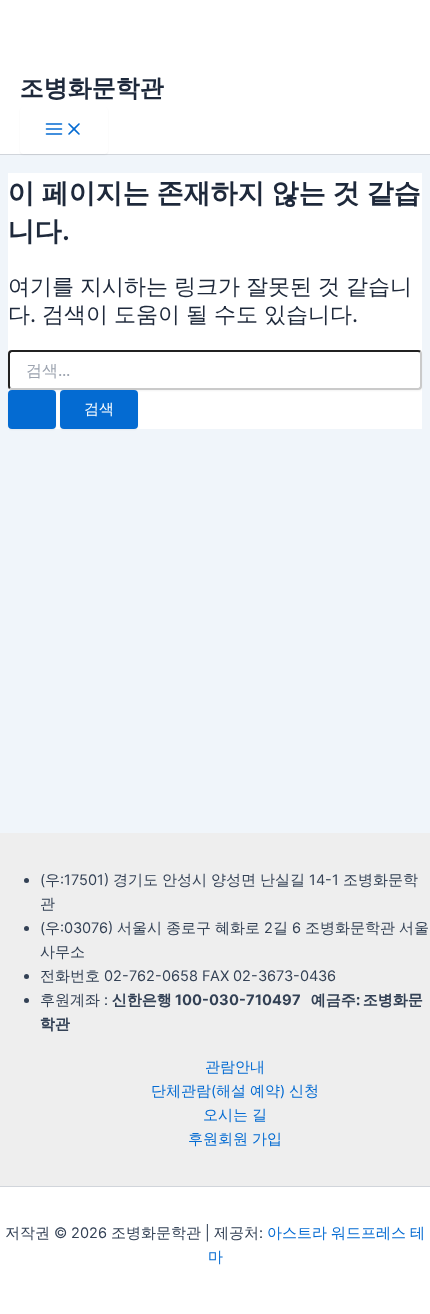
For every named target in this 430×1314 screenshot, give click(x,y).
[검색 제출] (32, 409)
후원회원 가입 (235, 1139)
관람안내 (235, 1067)
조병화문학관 (92, 87)
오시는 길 (235, 1115)
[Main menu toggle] (64, 130)
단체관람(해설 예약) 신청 (235, 1091)
